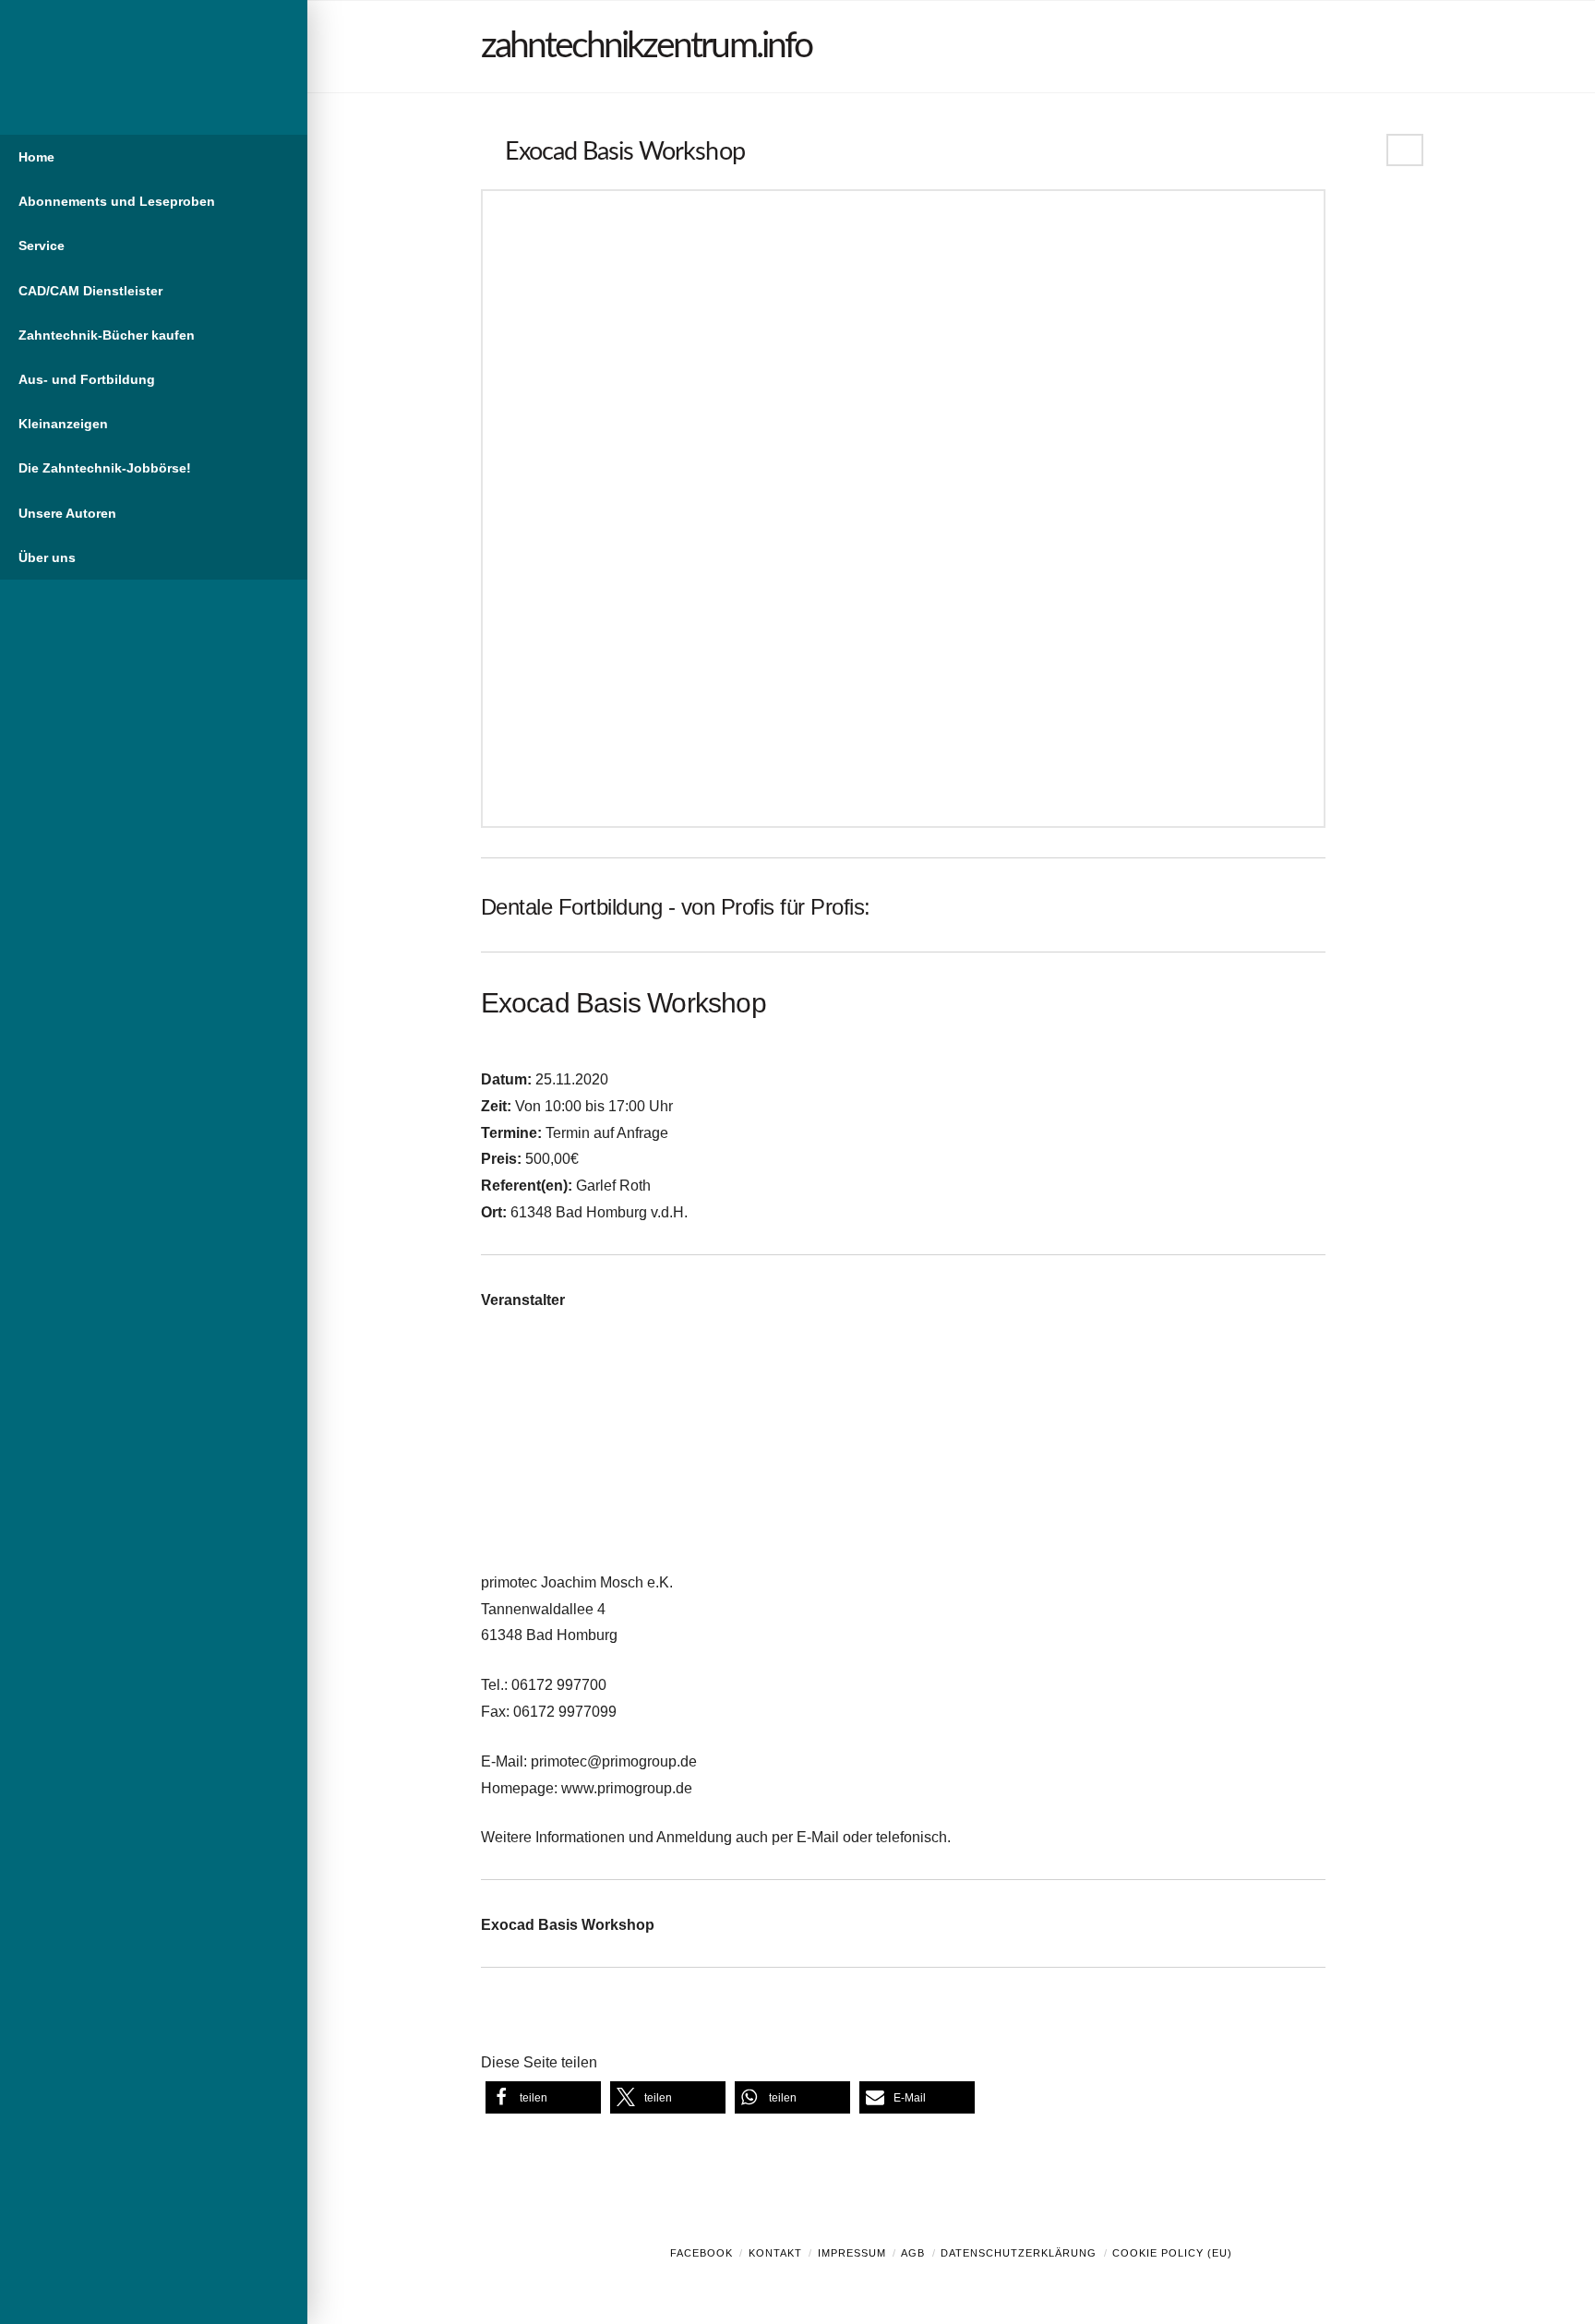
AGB (913, 2253)
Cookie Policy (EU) (1172, 2253)
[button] (543, 2097)
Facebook (702, 2253)
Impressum (852, 2253)
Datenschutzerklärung (1019, 2253)
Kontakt (775, 2253)
